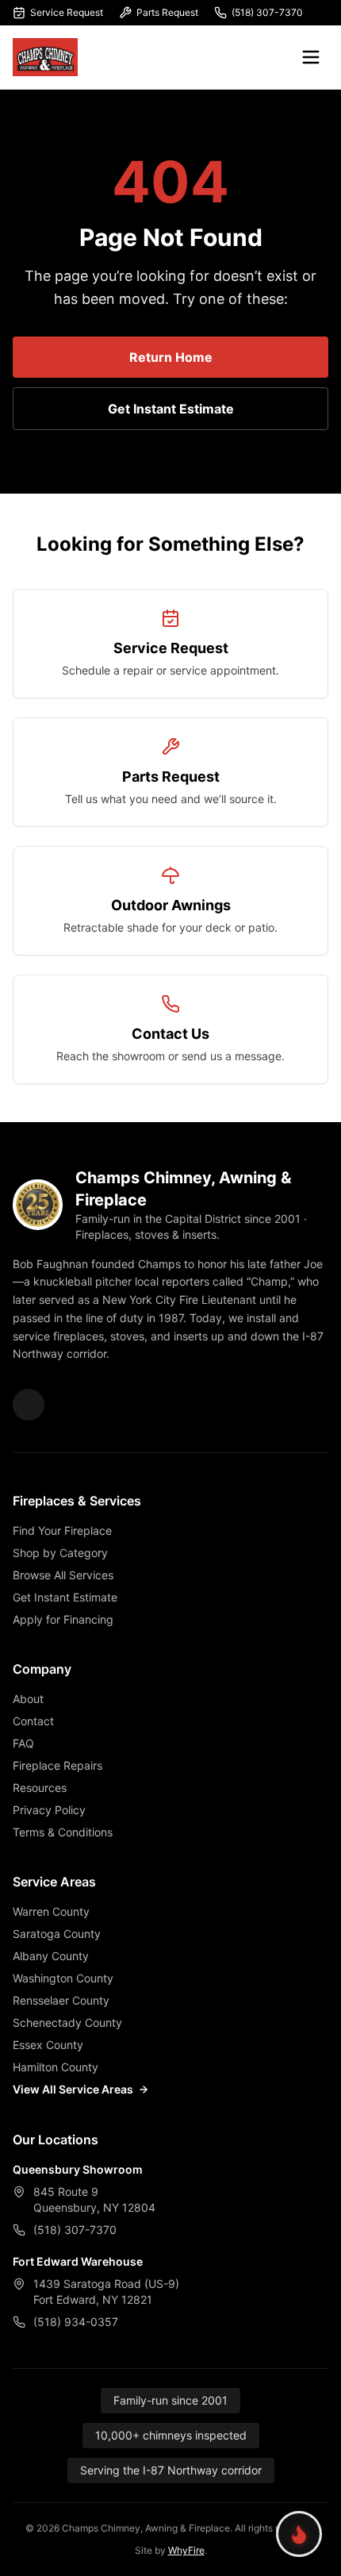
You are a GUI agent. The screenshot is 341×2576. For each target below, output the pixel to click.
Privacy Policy (49, 1810)
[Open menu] (311, 57)
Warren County (51, 1911)
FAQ (23, 1743)
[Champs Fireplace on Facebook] (29, 1405)
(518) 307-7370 (267, 12)
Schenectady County (67, 2022)
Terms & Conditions (63, 1832)
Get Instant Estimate (171, 409)
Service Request (67, 12)
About (28, 1699)
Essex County (48, 2045)
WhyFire (186, 2550)
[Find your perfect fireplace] (299, 2534)
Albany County (51, 1956)
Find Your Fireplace (62, 1530)
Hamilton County (56, 2067)
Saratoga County (57, 1934)
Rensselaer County (61, 2000)
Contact (33, 1721)
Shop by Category (60, 1553)
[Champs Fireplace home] (45, 57)
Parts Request (167, 12)
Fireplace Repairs (57, 1765)
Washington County (63, 1978)
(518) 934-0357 (76, 2322)
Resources (40, 1788)
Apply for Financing (63, 1619)
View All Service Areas (73, 2089)
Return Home (171, 357)
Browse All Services (63, 1575)
